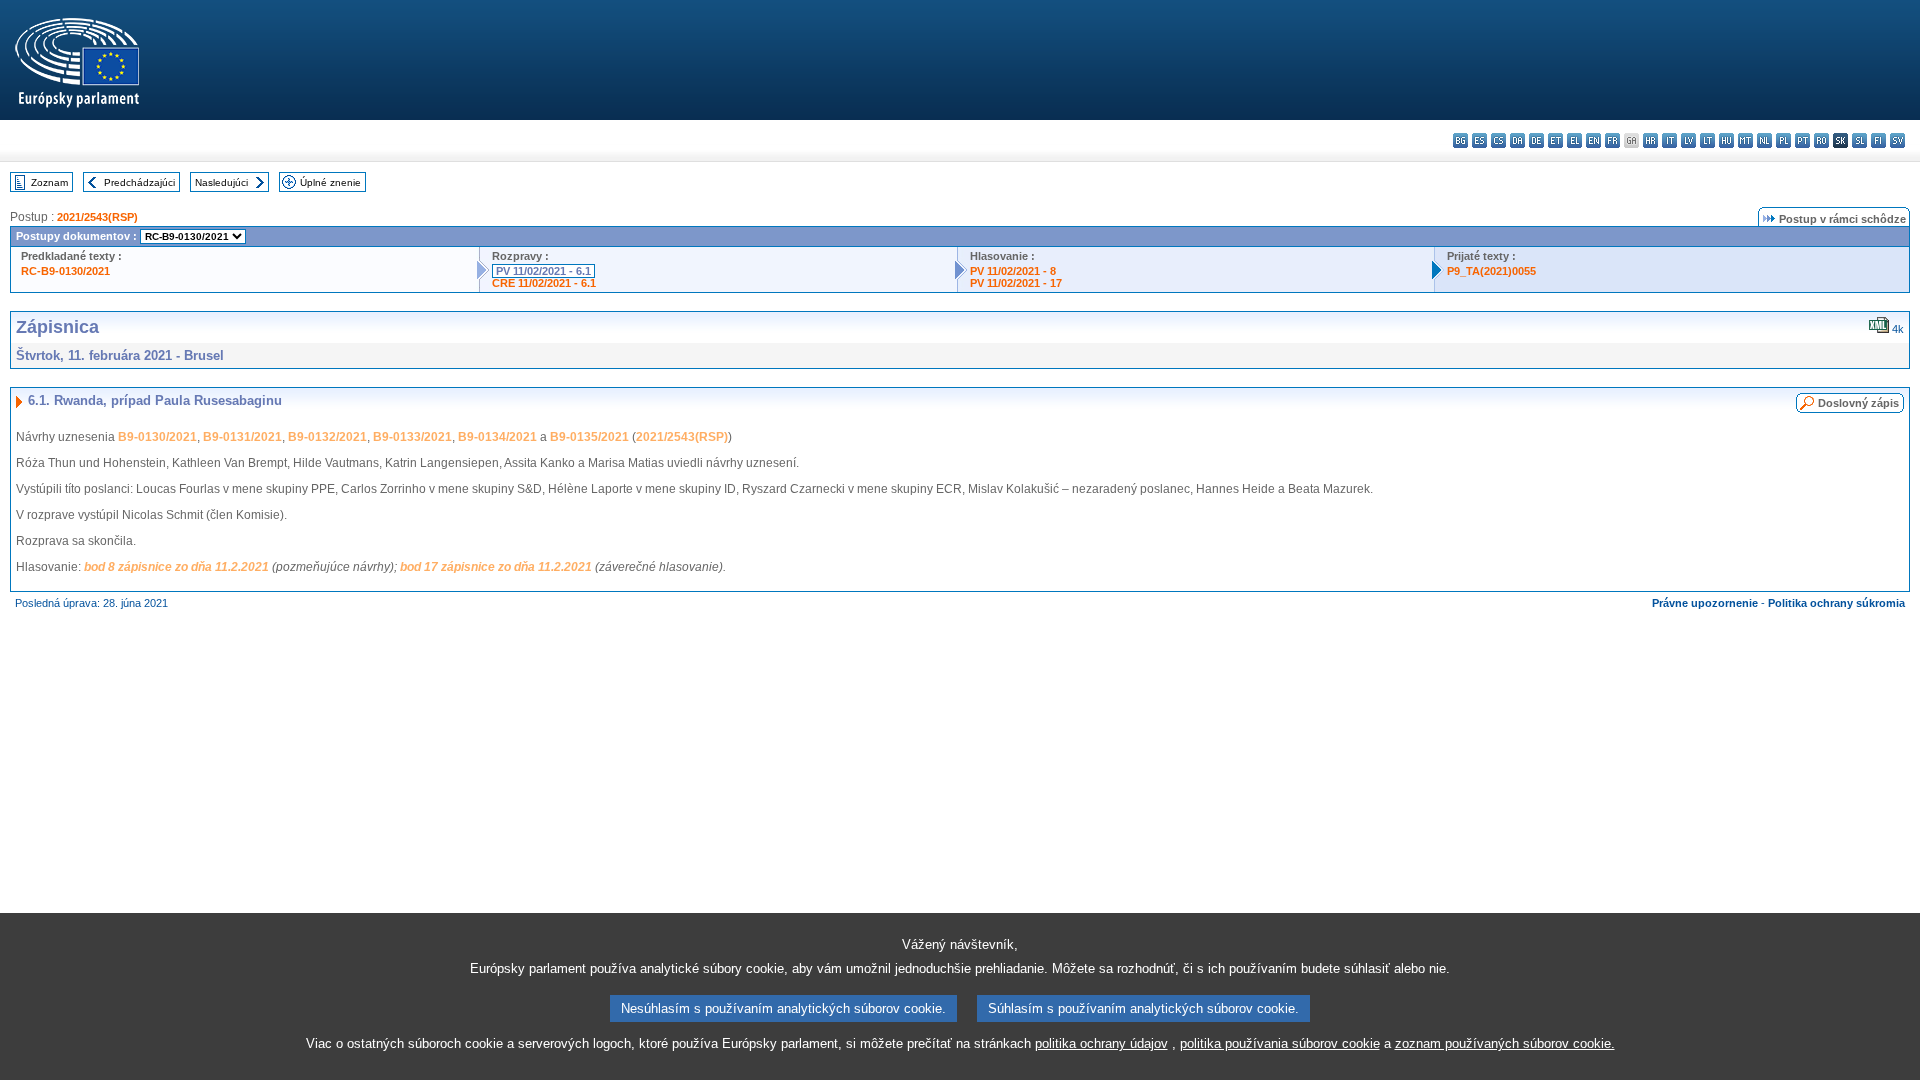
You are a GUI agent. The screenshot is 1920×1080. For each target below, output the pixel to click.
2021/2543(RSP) (97, 217)
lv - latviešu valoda (1688, 140)
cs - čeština (1498, 140)
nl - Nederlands (1764, 140)
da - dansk (1517, 140)
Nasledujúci (221, 182)
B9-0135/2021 (589, 437)
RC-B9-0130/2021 (65, 271)
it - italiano (1669, 140)
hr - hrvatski (1650, 140)
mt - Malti (1745, 140)
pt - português (1802, 140)
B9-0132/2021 (327, 437)
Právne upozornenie (1705, 603)
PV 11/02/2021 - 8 (1013, 271)
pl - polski (1783, 140)
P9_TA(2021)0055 (1491, 271)
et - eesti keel (1555, 140)
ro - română (1821, 140)
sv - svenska (1897, 140)
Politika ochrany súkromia (1836, 603)
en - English (1593, 140)
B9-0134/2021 (497, 437)
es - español (1479, 140)
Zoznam (49, 182)
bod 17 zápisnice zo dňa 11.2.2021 (496, 567)
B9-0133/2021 (412, 437)
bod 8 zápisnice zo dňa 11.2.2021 (176, 567)
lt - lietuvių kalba (1707, 140)
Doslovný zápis (1858, 403)
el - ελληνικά (1574, 140)
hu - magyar (1726, 140)
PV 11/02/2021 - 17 (1016, 283)
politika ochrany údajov (1101, 1043)
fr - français (1612, 140)
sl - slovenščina (1859, 140)
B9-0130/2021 (157, 437)
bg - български (1460, 140)
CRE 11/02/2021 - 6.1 (544, 283)
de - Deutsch (1536, 140)
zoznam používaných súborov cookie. (1505, 1043)
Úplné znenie (330, 182)
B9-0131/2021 (242, 437)
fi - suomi (1878, 140)
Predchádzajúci (139, 182)
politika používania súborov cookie (1280, 1043)
